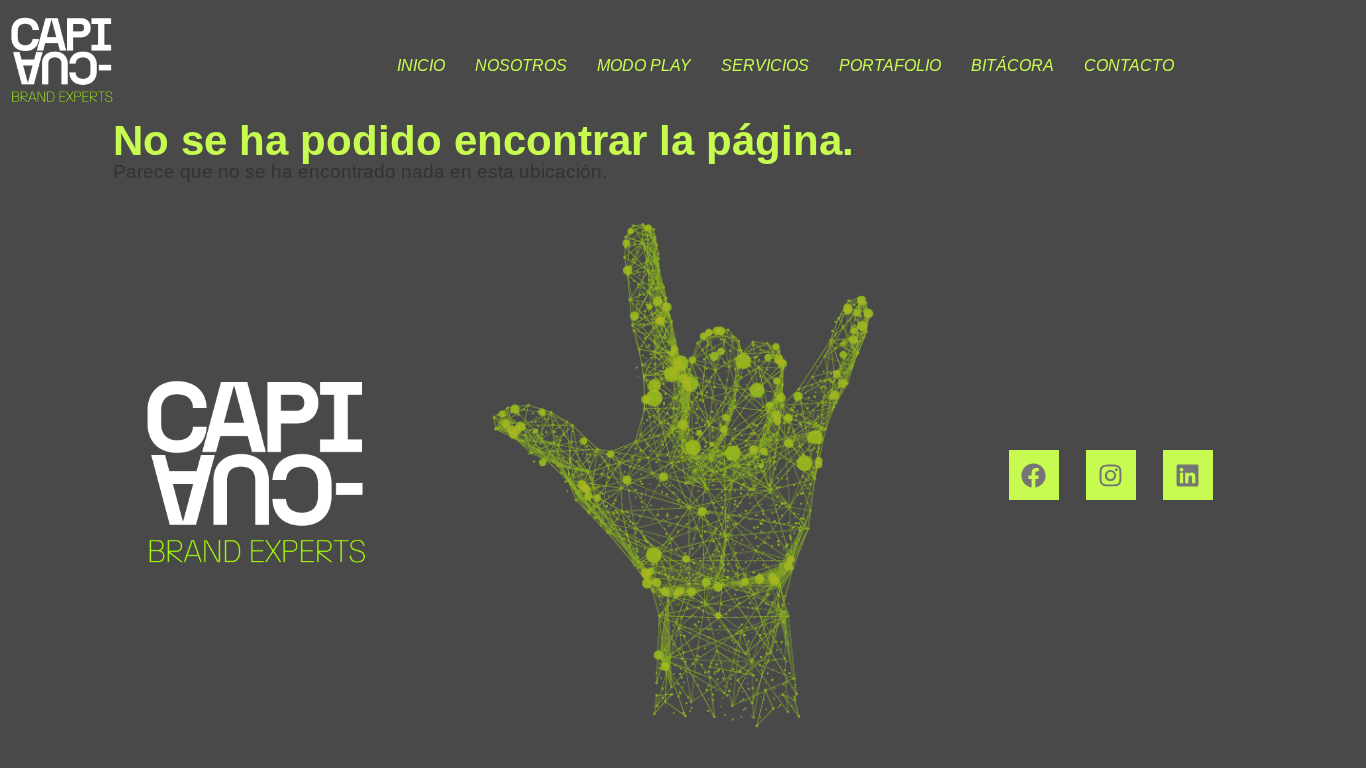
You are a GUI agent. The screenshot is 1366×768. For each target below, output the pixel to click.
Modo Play (644, 65)
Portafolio (890, 65)
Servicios (765, 65)
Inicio (421, 65)
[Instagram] (1111, 475)
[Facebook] (1034, 475)
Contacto (1129, 65)
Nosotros (521, 65)
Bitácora (1012, 65)
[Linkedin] (1188, 475)
